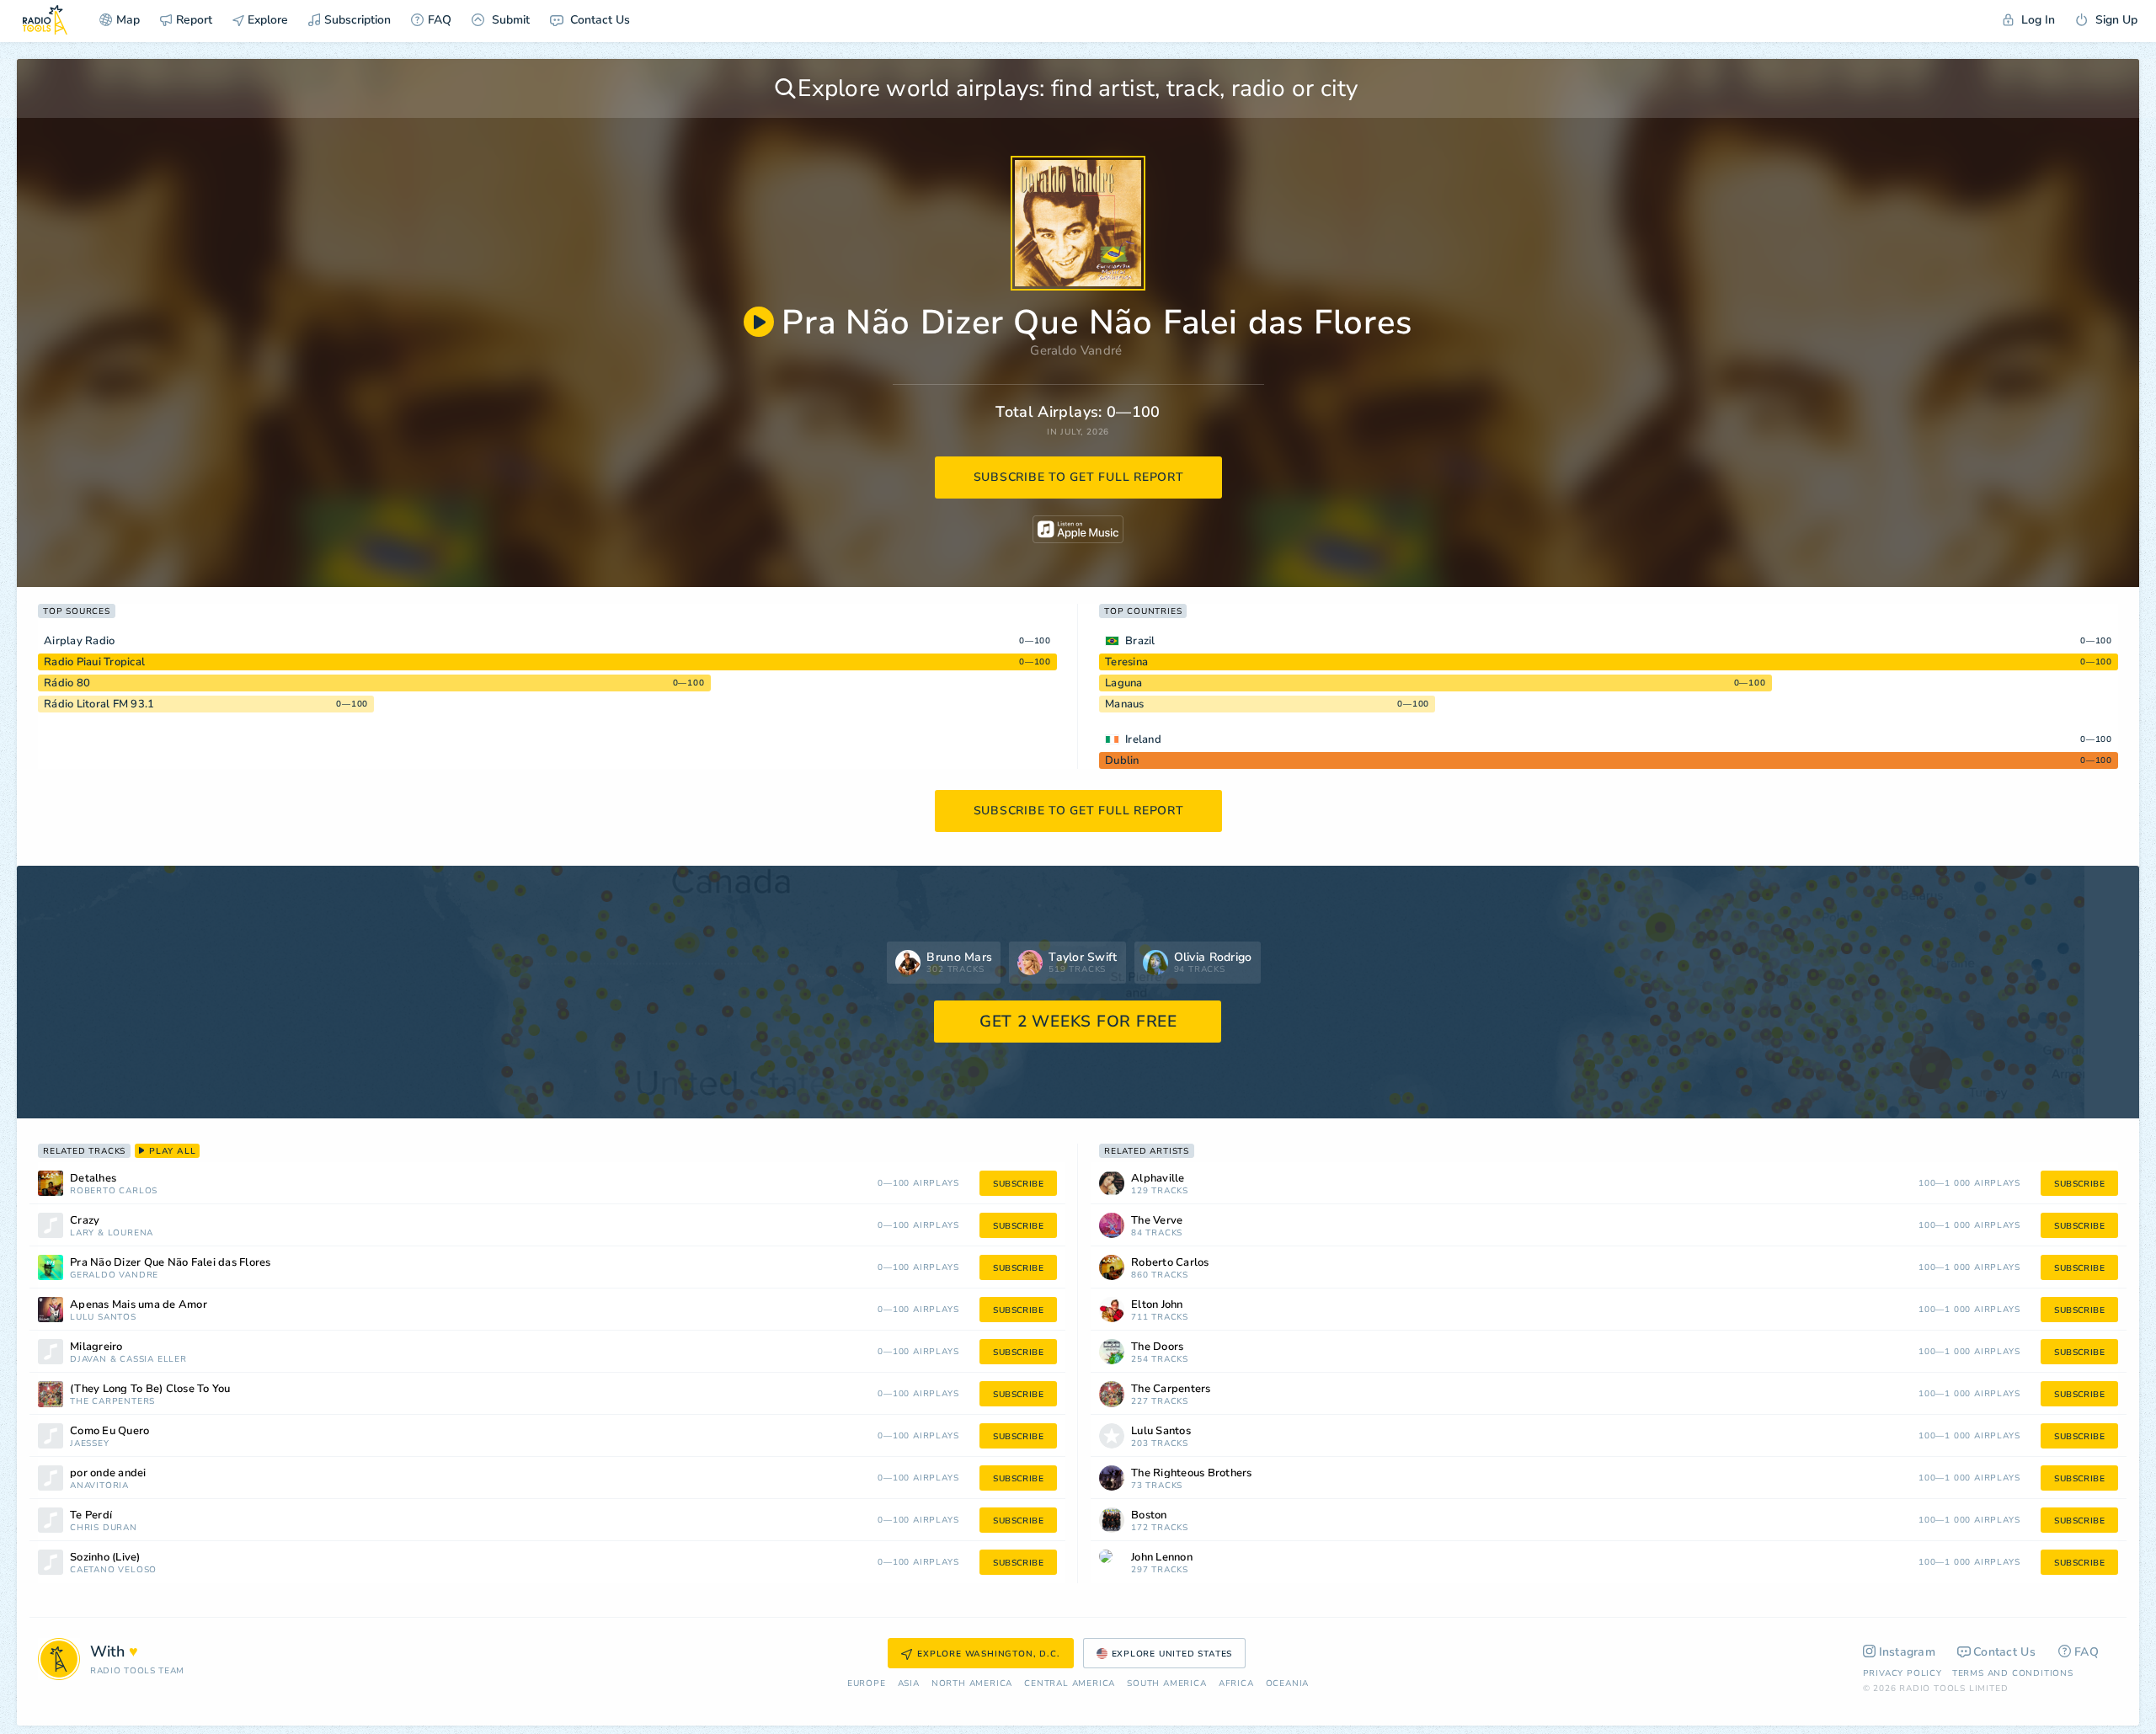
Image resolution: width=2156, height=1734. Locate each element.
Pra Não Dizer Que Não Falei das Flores (171, 1263)
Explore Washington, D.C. (988, 1654)
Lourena (131, 1233)
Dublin (1122, 760)
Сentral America (1070, 1684)
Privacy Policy (1903, 1673)
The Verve (1157, 1221)
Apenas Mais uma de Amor (139, 1305)
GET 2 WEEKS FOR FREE (1078, 1022)
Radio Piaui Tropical (94, 662)
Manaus (1125, 704)
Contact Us (598, 20)
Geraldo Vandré (1076, 350)
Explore (266, 20)
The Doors (1157, 1347)
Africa (1236, 1684)
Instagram (1908, 1652)
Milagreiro (96, 1347)
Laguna (1124, 683)
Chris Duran (104, 1528)
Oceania (1288, 1684)
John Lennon (1162, 1558)
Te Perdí (91, 1515)
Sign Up (2115, 20)
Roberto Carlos (114, 1191)
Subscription (358, 20)
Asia (909, 1684)
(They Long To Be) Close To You (150, 1389)
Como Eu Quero (109, 1431)
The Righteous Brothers (1192, 1473)
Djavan (88, 1360)
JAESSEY (90, 1444)
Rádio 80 (67, 683)
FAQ (440, 20)
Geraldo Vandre (114, 1275)
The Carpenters (112, 1402)
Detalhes (93, 1179)
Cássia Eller (153, 1360)
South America (1166, 1684)
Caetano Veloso (113, 1570)
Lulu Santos (103, 1318)
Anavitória (99, 1486)
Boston (1149, 1515)
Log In (2036, 20)
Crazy (85, 1221)
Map (128, 20)
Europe (867, 1684)
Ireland (1143, 739)
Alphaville (1158, 1179)
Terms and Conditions (2013, 1673)
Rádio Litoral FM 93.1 (99, 704)
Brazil (1140, 641)
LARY (82, 1233)
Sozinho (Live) (105, 1558)
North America (972, 1684)
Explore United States (1172, 1654)
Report (194, 20)
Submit (509, 20)
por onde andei (108, 1473)
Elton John (1157, 1305)
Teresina (1126, 662)
